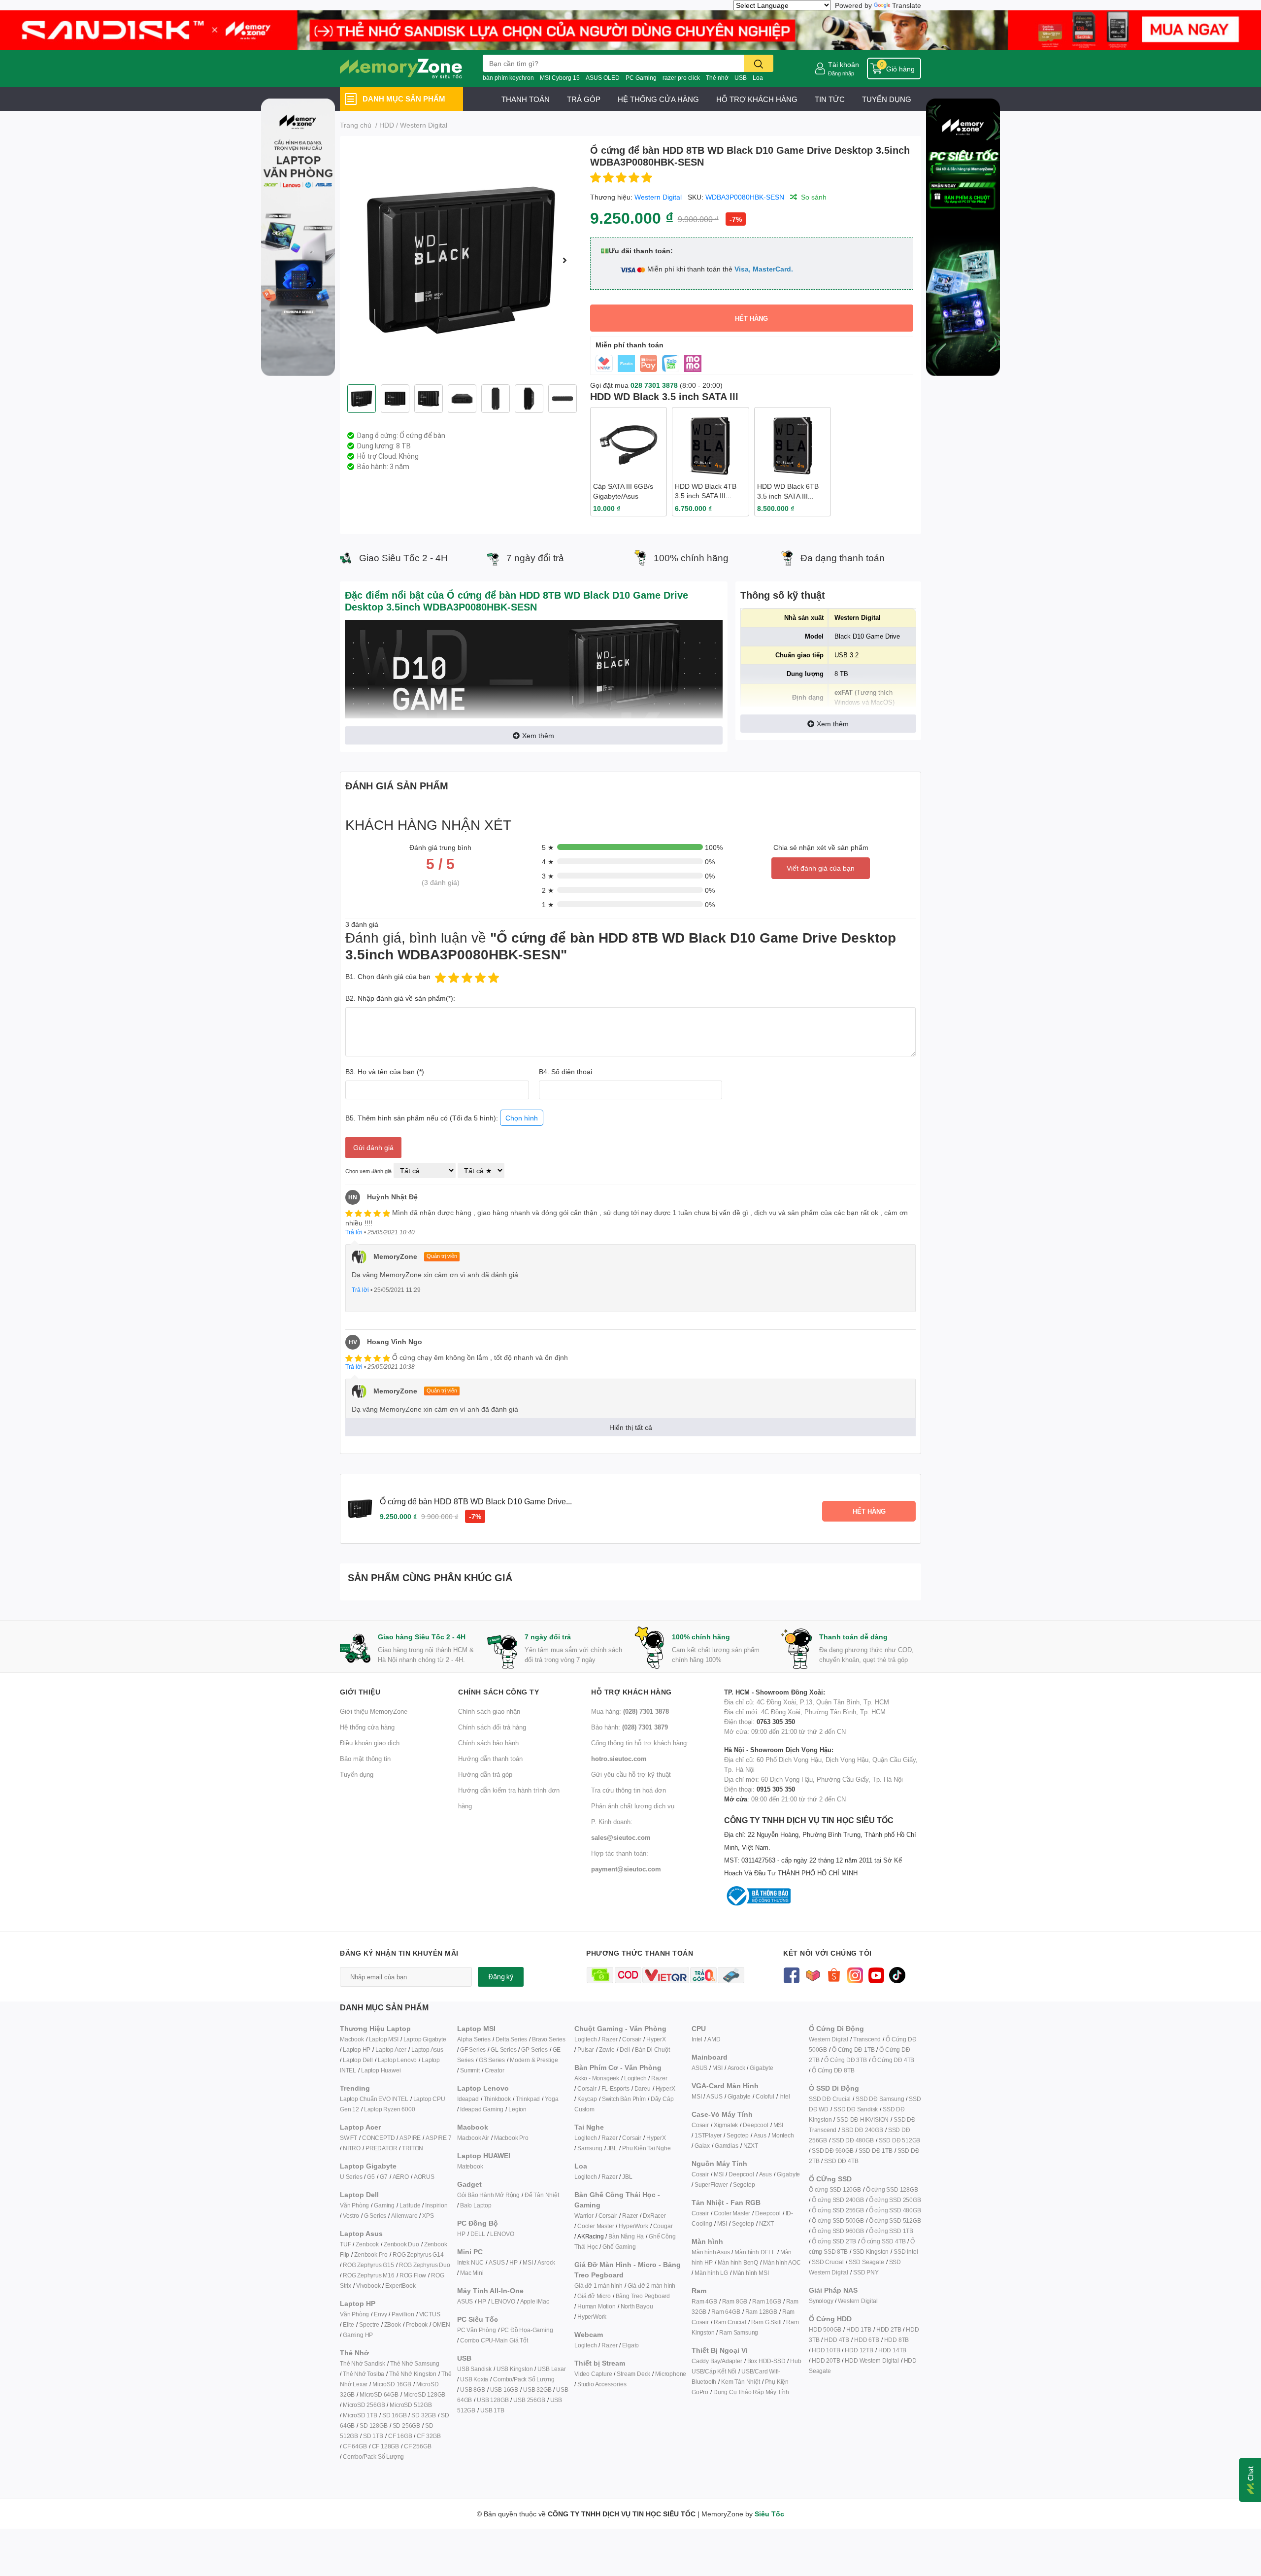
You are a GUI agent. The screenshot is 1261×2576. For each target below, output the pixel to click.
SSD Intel (906, 2252)
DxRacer (654, 2216)
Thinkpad (528, 2099)
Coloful (765, 2096)
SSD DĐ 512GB (900, 2140)
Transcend (867, 2039)
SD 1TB (373, 2436)
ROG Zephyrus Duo (425, 2265)
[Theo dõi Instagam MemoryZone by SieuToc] (855, 1974)
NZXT (751, 2146)
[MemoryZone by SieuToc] (401, 68)
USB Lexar (551, 2369)
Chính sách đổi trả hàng (492, 1727)
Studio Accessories (602, 2384)
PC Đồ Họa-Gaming (527, 2330)
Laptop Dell (358, 2060)
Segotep (738, 2135)
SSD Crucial (828, 2262)
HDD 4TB (837, 2340)
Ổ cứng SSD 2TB (834, 2241)
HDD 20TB (826, 2360)
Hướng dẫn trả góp (485, 1774)
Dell (625, 2050)
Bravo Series (549, 2039)
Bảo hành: (630, 1727)
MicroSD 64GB (379, 2394)
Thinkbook (497, 2099)
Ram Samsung (739, 2332)
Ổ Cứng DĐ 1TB (853, 2050)
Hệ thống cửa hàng (367, 1727)
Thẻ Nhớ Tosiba (364, 2374)
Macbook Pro (511, 2138)
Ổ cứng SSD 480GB (895, 2210)
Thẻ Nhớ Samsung (415, 2363)
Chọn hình (522, 1118)
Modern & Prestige (534, 2060)
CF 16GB (400, 2436)
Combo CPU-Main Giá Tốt (494, 2340)
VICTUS (430, 2314)
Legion (517, 2109)
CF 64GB (355, 2446)
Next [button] (565, 260)
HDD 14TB (892, 2350)
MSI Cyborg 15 (560, 78)
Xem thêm (538, 735)
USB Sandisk (474, 2369)
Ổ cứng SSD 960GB (838, 2231)
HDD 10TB (826, 2350)
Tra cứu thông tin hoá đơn (629, 1790)
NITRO (352, 2148)
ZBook (393, 2324)
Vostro (351, 2216)
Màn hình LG (711, 2273)
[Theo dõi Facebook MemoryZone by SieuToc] (791, 1974)
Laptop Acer (391, 2050)
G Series (375, 2216)
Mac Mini (472, 2273)
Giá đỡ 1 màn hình (598, 2286)
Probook (417, 2324)
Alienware (404, 2216)
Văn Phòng (354, 2205)
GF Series (473, 2050)
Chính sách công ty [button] (498, 1692)
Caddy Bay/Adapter (717, 2361)
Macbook (352, 2039)
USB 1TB (492, 2410)
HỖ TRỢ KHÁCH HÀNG (757, 99)
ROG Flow (413, 2275)
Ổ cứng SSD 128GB (892, 2189)
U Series (351, 2177)
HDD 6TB (867, 2340)
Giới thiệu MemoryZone (374, 1711)
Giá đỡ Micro (594, 2296)
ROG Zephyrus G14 (418, 2254)
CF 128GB (385, 2446)
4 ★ (548, 862)
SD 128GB (373, 2425)
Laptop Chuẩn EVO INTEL (374, 2099)
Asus (760, 2135)
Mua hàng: (630, 1711)
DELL (478, 2234)
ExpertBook (400, 2286)
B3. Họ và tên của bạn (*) (385, 1071)
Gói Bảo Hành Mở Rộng (488, 2195)
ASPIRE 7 (438, 2138)
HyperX (656, 2039)
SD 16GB (395, 2415)
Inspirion (436, 2205)
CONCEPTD (378, 2138)
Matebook (470, 2166)
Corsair (632, 2039)
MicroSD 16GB (392, 2384)
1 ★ (548, 904)
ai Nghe (661, 2148)
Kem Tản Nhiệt (740, 2382)
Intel (697, 2039)
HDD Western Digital (872, 2360)
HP (461, 2234)
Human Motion (597, 2306)
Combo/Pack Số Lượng (373, 2457)
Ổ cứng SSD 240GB (838, 2200)
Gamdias (727, 2146)
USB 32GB (537, 2390)
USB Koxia (474, 2379)
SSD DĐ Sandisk (856, 2109)
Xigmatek (726, 2125)
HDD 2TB (889, 2329)
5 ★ (548, 847)
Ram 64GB (726, 2312)
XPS (428, 2216)
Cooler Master (596, 2226)
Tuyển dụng (357, 1774)
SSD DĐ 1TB (876, 2151)
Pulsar (586, 2050)
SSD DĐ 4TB (841, 2161)
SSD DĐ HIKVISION (863, 2119)
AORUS (424, 2177)
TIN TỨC (830, 99)
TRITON (413, 2148)
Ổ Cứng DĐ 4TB (893, 2060)
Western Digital (658, 197)
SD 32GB (424, 2415)
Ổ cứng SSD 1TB (891, 2231)
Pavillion (403, 2314)
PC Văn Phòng (477, 2330)
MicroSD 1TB (360, 2415)
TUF (345, 2244)
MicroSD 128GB (424, 2394)
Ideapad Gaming (482, 2109)
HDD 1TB (859, 2329)
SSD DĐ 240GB (862, 2130)
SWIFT (348, 2138)
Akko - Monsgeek (597, 2078)
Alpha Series (474, 2039)
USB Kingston (515, 2369)
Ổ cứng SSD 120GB (835, 2189)
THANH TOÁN (526, 99)
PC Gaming (641, 78)
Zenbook (367, 2244)
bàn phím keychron (508, 78)
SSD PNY (866, 2272)
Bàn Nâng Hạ (626, 2236)
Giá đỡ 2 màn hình (652, 2286)
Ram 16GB (766, 2301)
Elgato (630, 2345)
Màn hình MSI (751, 2273)
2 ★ (548, 890)
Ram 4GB (704, 2301)
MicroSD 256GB (364, 2405)
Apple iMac (535, 2301)
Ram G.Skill (766, 2322)
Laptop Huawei (381, 2070)
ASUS (497, 2262)
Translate (907, 5)
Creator (495, 2070)
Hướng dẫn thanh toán (490, 1759)
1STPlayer (708, 2135)
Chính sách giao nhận (489, 1711)
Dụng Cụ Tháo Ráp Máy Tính (751, 2392)
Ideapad (468, 2099)
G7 (384, 2177)
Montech (783, 2135)
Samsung (590, 2148)
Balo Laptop (476, 2205)
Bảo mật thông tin (365, 1759)
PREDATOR (381, 2148)
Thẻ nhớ (717, 78)
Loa (758, 78)
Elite (348, 2324)
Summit (470, 2070)
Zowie (607, 2050)
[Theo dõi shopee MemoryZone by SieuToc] (834, 1974)
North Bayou (637, 2306)
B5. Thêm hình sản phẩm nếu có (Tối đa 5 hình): (442, 1118)
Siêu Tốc (769, 2514)
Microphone (671, 2374)
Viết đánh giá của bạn (821, 868)
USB (741, 78)
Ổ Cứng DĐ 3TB (845, 2060)
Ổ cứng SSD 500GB (838, 2220)
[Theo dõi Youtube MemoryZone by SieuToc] (876, 1974)
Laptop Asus (427, 2050)
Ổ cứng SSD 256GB (838, 2210)
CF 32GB (429, 2436)
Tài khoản (844, 64)
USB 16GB (504, 2390)
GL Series (503, 2050)
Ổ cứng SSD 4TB (883, 2241)
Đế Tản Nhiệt (542, 2195)
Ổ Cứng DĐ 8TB (833, 2070)
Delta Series (512, 2039)
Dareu (643, 2088)
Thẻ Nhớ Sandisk (363, 2363)
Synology (821, 2301)
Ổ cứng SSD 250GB (895, 2200)
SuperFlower (711, 2185)
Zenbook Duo (401, 2244)
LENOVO (502, 2234)
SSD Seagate (866, 2262)
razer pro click (681, 78)
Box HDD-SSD (766, 2361)
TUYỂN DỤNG (887, 99)
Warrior (584, 2216)
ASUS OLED (603, 78)
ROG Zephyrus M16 (369, 2275)
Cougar (663, 2226)
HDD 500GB (825, 2329)
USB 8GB (473, 2390)
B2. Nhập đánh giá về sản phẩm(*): (400, 998)
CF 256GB (417, 2446)
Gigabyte (761, 2068)
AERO (401, 2177)
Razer (609, 2039)
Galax (702, 2146)
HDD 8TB (897, 2340)
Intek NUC (470, 2262)
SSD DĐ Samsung (880, 2099)
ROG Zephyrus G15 (368, 2265)
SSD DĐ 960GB (833, 2151)
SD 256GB (406, 2425)
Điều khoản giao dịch (370, 1743)
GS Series (492, 2060)
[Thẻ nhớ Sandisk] (630, 29)
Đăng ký (501, 1977)
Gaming (384, 2205)
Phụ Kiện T (636, 2148)
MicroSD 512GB (411, 2405)
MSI (528, 2262)
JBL (612, 2148)
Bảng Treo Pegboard (643, 2296)
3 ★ (548, 876)
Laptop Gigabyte (425, 2039)
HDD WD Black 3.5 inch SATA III (664, 396)
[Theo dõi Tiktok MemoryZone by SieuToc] (897, 1974)
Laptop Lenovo (397, 2060)
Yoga (551, 2099)
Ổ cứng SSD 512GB (895, 2220)
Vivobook (368, 2286)
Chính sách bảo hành (488, 1743)
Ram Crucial (730, 2322)
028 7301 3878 (654, 385)
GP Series (534, 2050)
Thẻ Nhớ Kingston (413, 2374)
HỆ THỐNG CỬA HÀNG (658, 99)
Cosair (700, 2125)
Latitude (410, 2205)
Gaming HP (358, 2335)
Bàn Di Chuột (652, 2050)
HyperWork (633, 2226)
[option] (461, 260)
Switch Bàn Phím (624, 2099)
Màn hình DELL (755, 2252)
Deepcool (755, 2125)
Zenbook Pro (371, 2254)
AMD (714, 2039)
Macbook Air (473, 2138)
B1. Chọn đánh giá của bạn (388, 976)
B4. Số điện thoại (565, 1071)
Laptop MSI (384, 2039)
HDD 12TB (859, 2350)
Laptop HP (357, 2050)
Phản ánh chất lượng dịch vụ (633, 1806)
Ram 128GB (761, 2312)
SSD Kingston (871, 2252)
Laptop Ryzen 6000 (390, 2109)
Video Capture (593, 2374)
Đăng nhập (841, 73)
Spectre (369, 2324)
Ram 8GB (735, 2301)
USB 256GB (529, 2400)
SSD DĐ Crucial (830, 2099)
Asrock (546, 2262)
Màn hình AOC (782, 2262)
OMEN (441, 2324)
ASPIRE (410, 2138)
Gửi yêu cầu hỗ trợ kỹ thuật (631, 1774)
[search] (759, 63)
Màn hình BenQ (738, 2262)
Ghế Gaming (619, 2247)
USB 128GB (493, 2400)
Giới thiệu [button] (360, 1692)
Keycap (587, 2099)
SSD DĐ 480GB (853, 2140)
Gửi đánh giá (373, 1147)
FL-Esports (615, 2088)
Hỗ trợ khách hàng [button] (631, 1692)
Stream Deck (633, 2374)
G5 (371, 2177)
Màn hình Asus (711, 2252)
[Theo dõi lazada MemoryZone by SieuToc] (813, 1974)
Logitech (585, 2039)
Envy (380, 2314)
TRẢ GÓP (584, 99)
